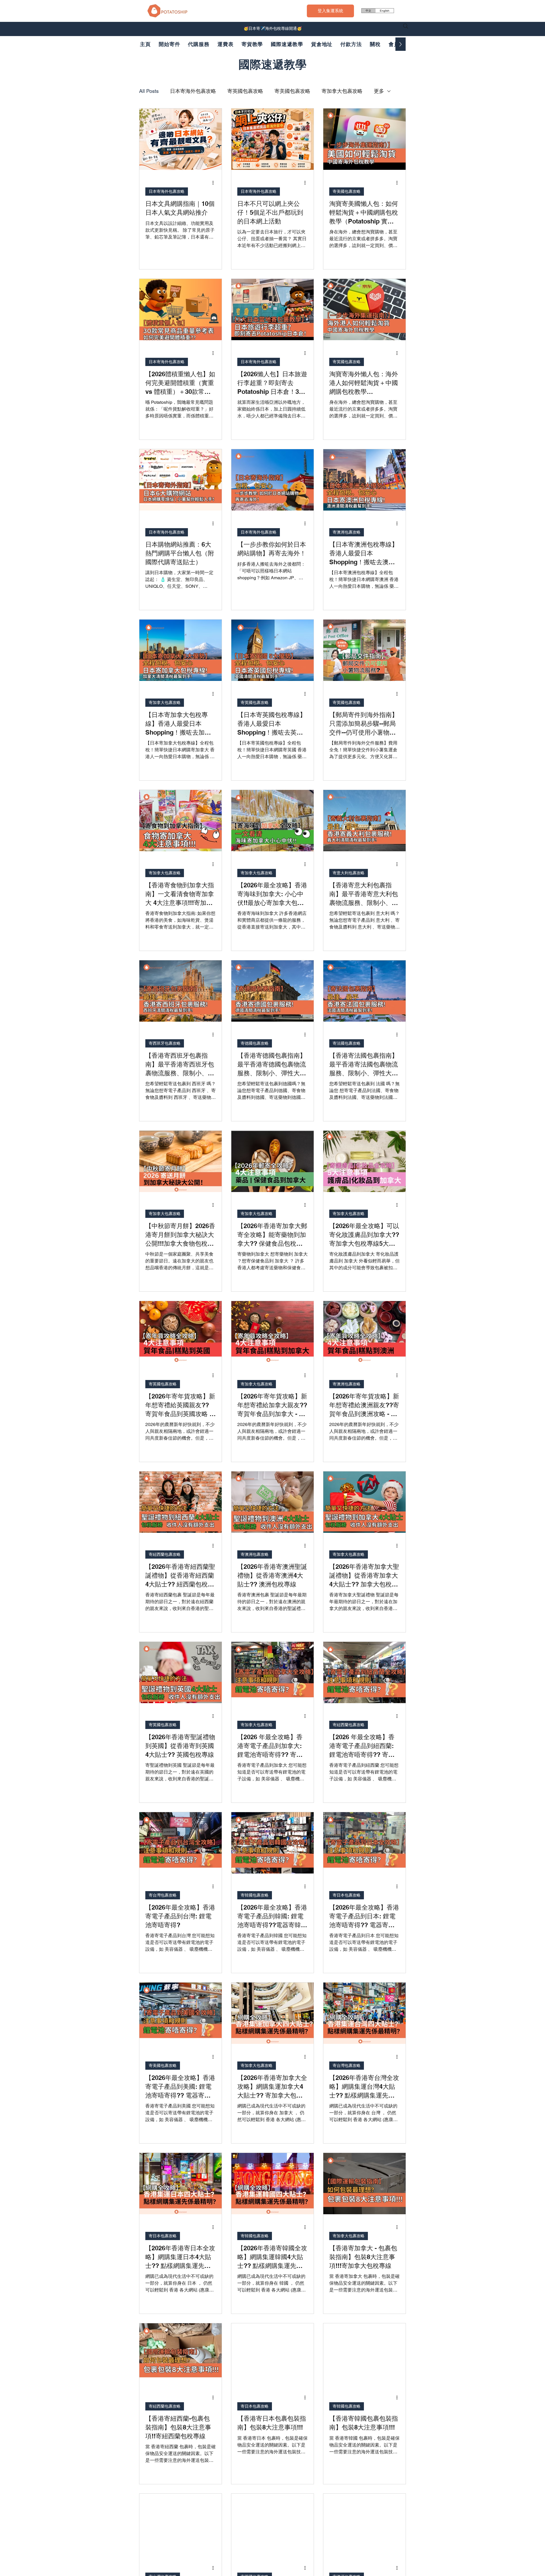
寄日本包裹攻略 (347, 1895)
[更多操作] (215, 183)
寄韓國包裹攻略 (255, 1895)
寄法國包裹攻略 (347, 1043)
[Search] (406, 26)
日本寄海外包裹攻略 (193, 91)
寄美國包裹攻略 (292, 91)
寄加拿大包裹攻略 (342, 91)
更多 (379, 91)
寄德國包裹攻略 (255, 1043)
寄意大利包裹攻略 (349, 873)
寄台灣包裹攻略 (163, 1895)
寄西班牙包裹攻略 (165, 1043)
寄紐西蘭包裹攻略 (165, 1554)
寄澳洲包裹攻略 (347, 532)
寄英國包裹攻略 (245, 91)
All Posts (149, 91)
